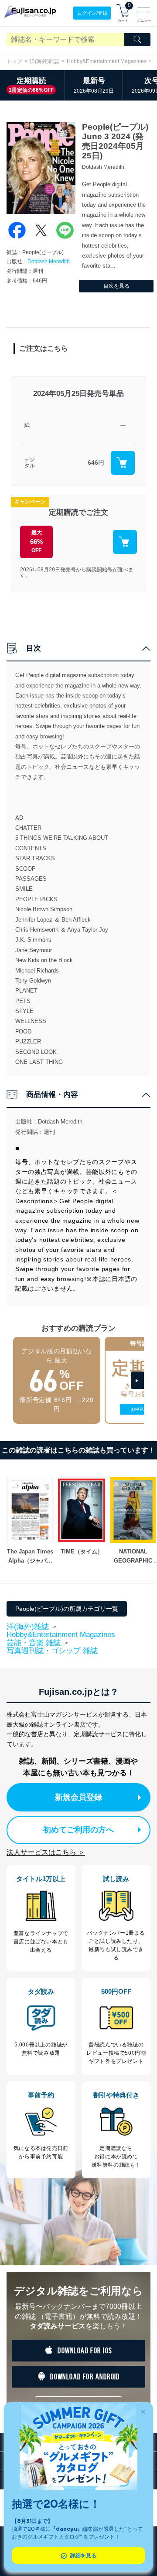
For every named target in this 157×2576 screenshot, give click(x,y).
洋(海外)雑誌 (44, 61)
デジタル (30, 463)
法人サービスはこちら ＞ (46, 1852)
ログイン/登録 (92, 13)
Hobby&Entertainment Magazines (107, 61)
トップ (14, 61)
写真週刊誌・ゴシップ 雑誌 (52, 1651)
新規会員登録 (78, 1797)
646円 (96, 463)
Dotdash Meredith (49, 262)
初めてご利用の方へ (78, 1830)
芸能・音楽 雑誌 (34, 1643)
